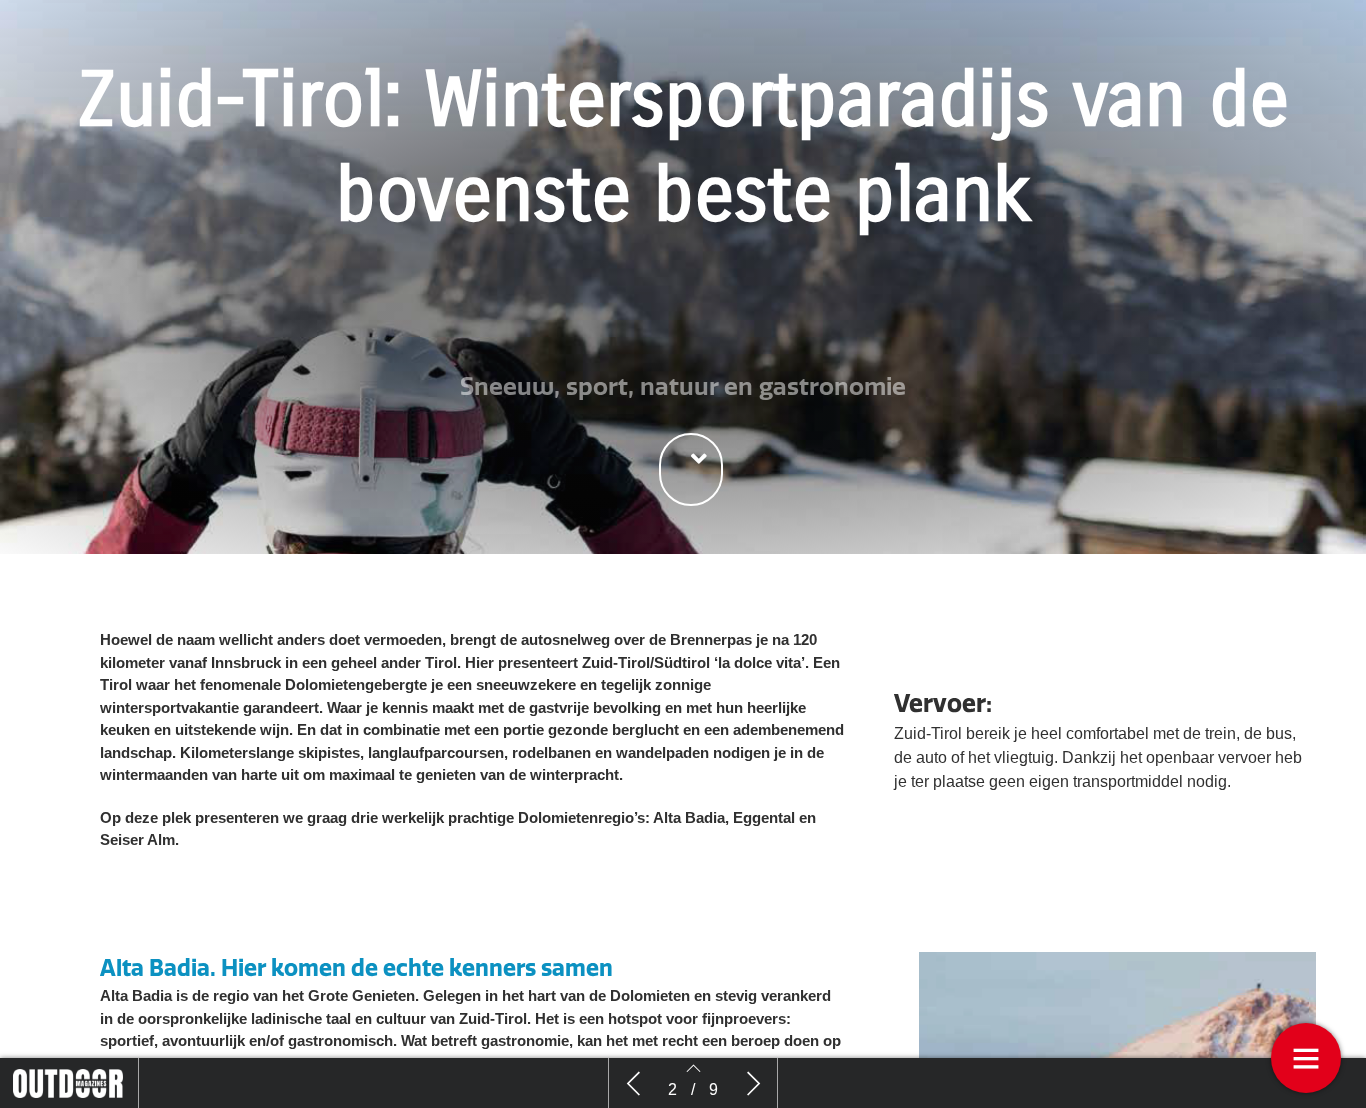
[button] (691, 469)
